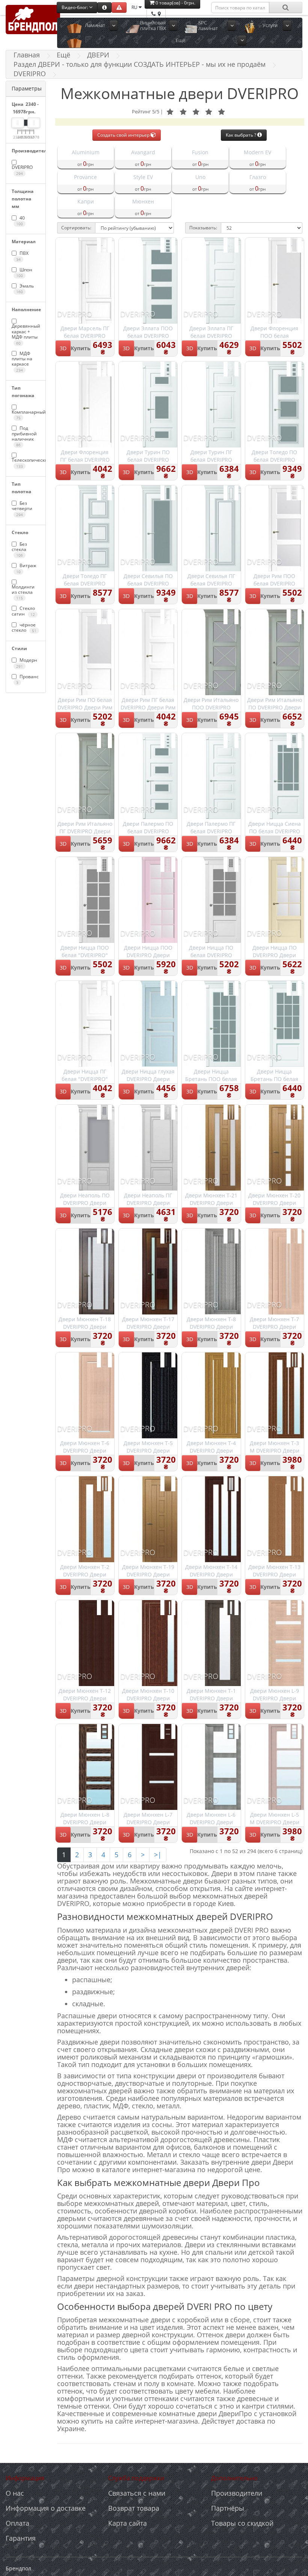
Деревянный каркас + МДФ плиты (26, 334)
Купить (81, 348)
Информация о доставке (46, 2508)
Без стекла (19, 550)
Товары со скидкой (242, 2523)
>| (158, 1855)
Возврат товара (134, 2508)
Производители (237, 2493)
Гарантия (21, 2538)
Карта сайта (128, 2523)
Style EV (143, 177)
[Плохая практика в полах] (119, 7)
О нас (15, 2493)
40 (20, 221)
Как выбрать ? (242, 135)
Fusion (200, 152)
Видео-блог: (75, 7)
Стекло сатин (23, 611)
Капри (86, 201)
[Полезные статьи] (104, 7)
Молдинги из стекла (23, 592)
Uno (200, 177)
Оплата (17, 2523)
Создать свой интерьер (124, 135)
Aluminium (86, 152)
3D (63, 348)
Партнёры (228, 2508)
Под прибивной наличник (24, 436)
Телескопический (26, 463)
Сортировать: (76, 228)
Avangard (143, 152)
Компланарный (26, 415)
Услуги (270, 25)
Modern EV (257, 152)
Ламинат (95, 25)
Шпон (24, 272)
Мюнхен (143, 201)
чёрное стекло (24, 628)
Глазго (258, 177)
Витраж (26, 568)
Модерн (27, 663)
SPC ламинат (208, 25)
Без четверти (22, 509)
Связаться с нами (137, 2493)
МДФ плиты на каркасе (22, 361)
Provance (85, 177)
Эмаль (25, 288)
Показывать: (203, 228)
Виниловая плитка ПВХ (153, 25)
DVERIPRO (22, 170)
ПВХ (22, 256)
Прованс (27, 679)
